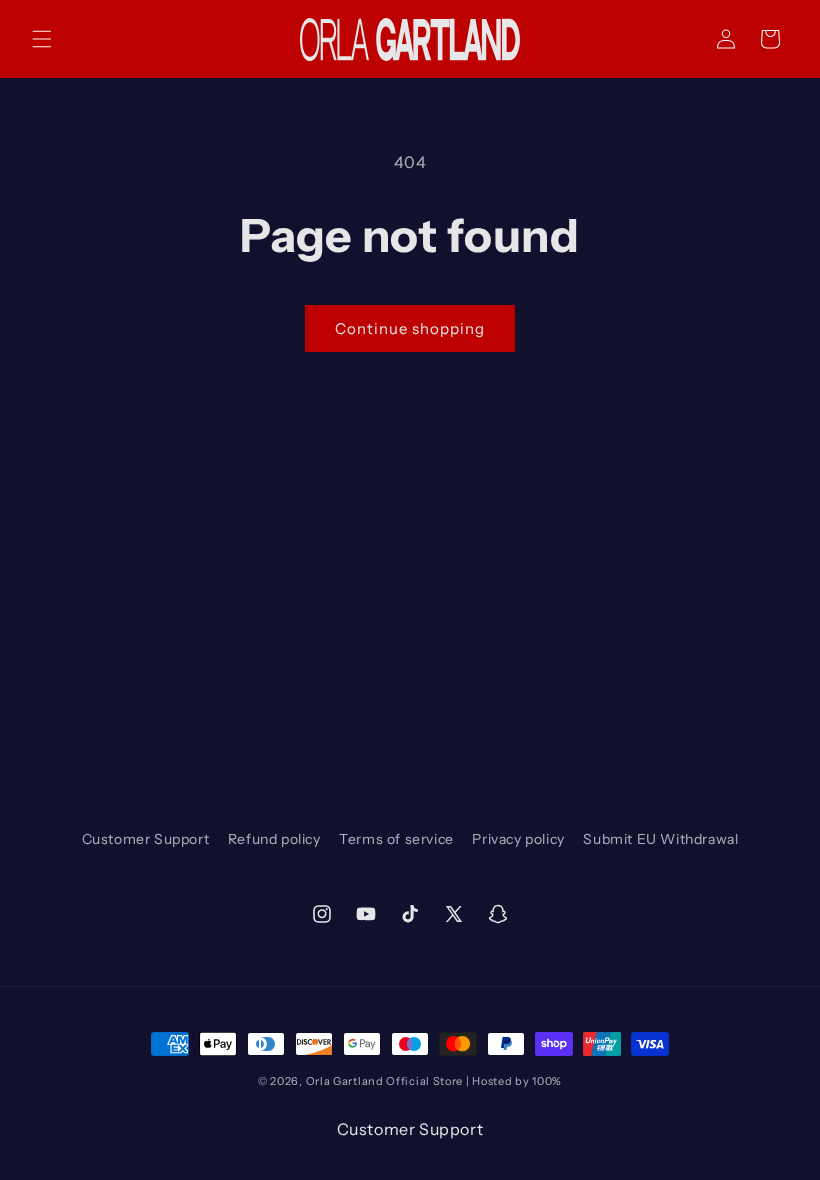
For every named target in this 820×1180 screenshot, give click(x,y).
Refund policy (274, 839)
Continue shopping (410, 328)
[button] (42, 39)
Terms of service (396, 839)
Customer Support (146, 839)
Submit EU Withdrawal (660, 839)
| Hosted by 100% (514, 1081)
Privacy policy (518, 839)
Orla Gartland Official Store (385, 1081)
